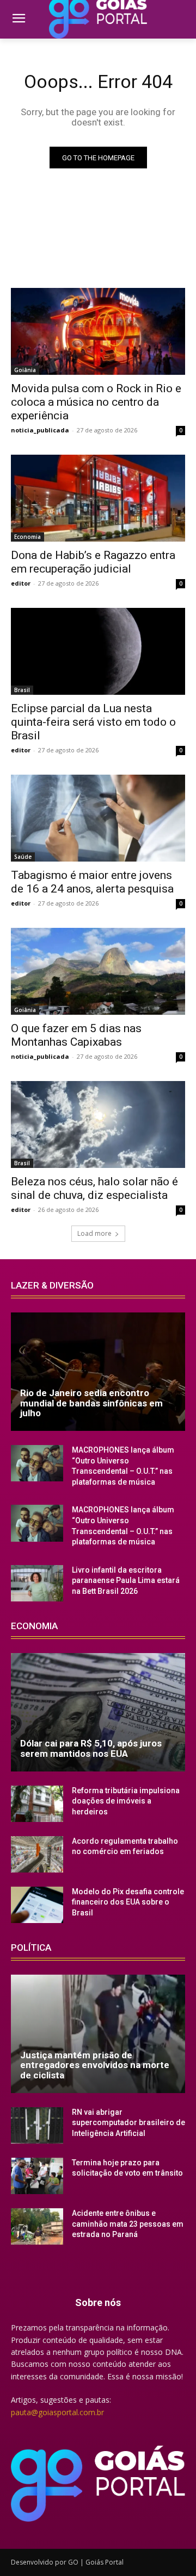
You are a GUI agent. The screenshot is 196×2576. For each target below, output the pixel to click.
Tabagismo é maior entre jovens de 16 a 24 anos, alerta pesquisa (92, 882)
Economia (27, 537)
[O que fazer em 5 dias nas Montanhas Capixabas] (98, 971)
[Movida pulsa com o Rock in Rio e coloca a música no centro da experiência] (98, 331)
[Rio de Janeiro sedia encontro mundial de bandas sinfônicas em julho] (98, 1372)
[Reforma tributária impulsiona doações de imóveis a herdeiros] (37, 1804)
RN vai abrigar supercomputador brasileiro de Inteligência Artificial (128, 2123)
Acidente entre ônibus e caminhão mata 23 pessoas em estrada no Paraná (128, 2224)
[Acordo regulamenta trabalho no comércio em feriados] (37, 1854)
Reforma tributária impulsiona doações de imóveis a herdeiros (126, 1801)
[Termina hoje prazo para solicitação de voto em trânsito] (37, 2176)
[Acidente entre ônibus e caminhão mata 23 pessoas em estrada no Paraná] (37, 2226)
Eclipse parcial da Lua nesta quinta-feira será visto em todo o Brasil (93, 722)
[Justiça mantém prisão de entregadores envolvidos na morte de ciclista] (98, 2034)
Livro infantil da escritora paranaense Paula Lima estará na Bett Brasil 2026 (126, 1581)
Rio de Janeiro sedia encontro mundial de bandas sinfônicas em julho (91, 1403)
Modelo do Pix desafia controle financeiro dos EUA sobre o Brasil (128, 1902)
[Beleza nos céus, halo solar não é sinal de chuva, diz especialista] (98, 1124)
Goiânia (25, 370)
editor (21, 583)
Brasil (22, 690)
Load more (94, 1233)
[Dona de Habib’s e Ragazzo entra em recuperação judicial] (98, 498)
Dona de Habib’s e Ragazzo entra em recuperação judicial (93, 562)
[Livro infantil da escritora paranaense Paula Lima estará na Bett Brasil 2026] (37, 1583)
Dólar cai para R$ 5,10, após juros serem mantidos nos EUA (91, 1748)
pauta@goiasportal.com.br (57, 2412)
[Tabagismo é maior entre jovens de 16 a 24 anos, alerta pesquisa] (98, 818)
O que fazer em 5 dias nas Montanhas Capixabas (76, 1035)
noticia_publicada (40, 430)
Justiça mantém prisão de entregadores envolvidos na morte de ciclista (95, 2065)
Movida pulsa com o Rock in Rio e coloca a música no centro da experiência (96, 402)
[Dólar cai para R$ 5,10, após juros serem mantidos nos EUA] (98, 1712)
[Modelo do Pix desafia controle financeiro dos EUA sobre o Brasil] (37, 1905)
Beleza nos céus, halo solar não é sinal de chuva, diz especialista (94, 1188)
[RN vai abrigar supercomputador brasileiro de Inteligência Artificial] (37, 2125)
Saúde (23, 857)
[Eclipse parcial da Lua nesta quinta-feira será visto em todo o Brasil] (98, 651)
